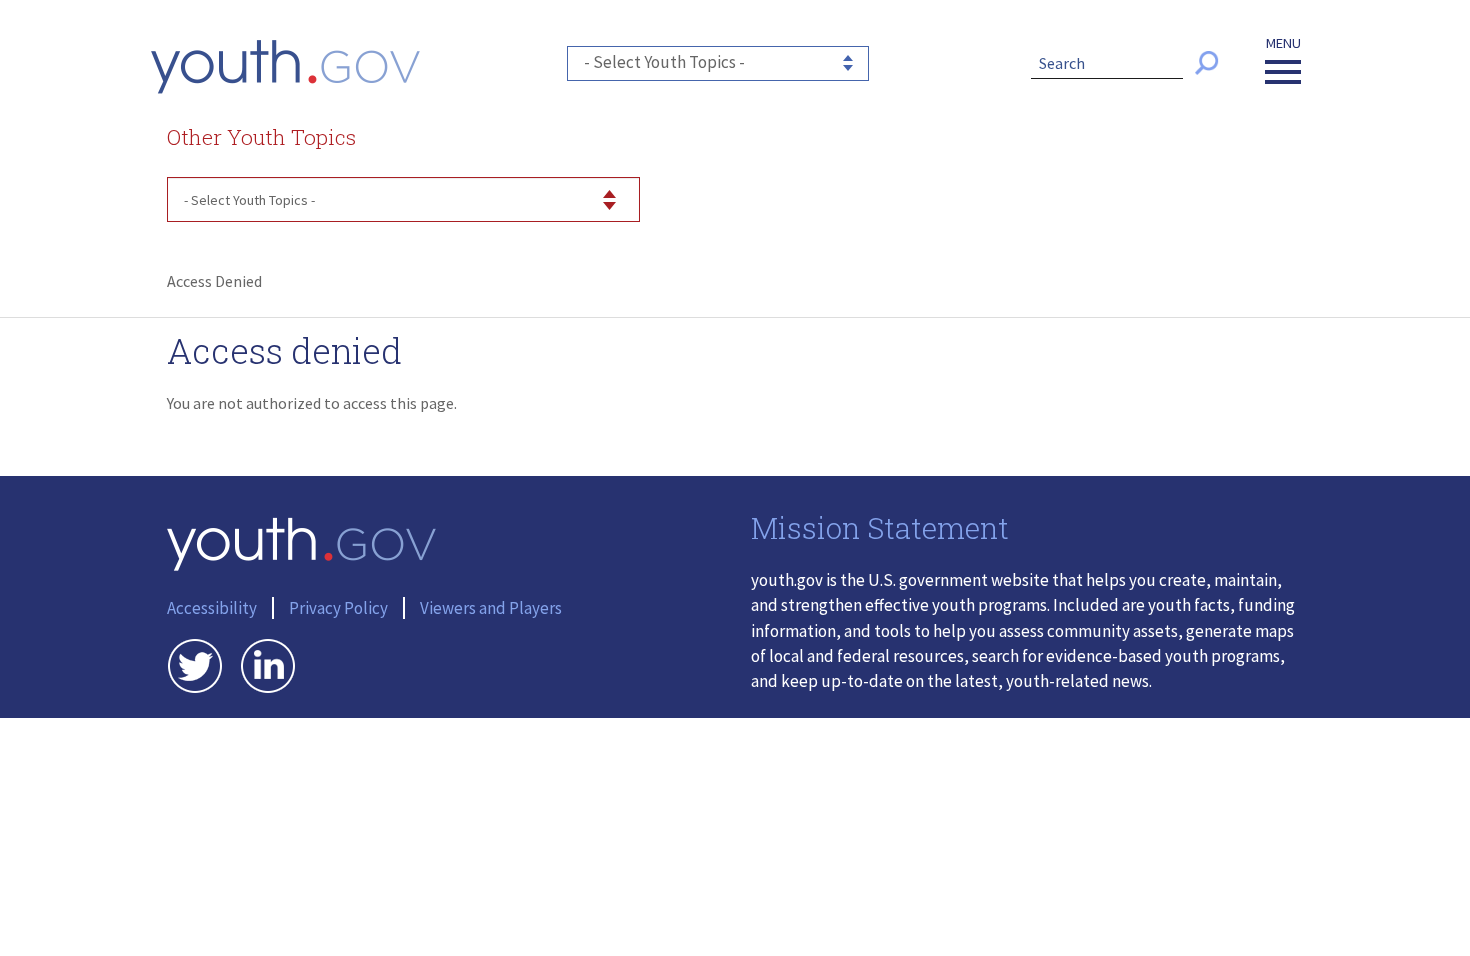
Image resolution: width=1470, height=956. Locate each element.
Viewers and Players (491, 608)
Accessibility (212, 608)
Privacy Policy (338, 608)
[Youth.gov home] (285, 67)
